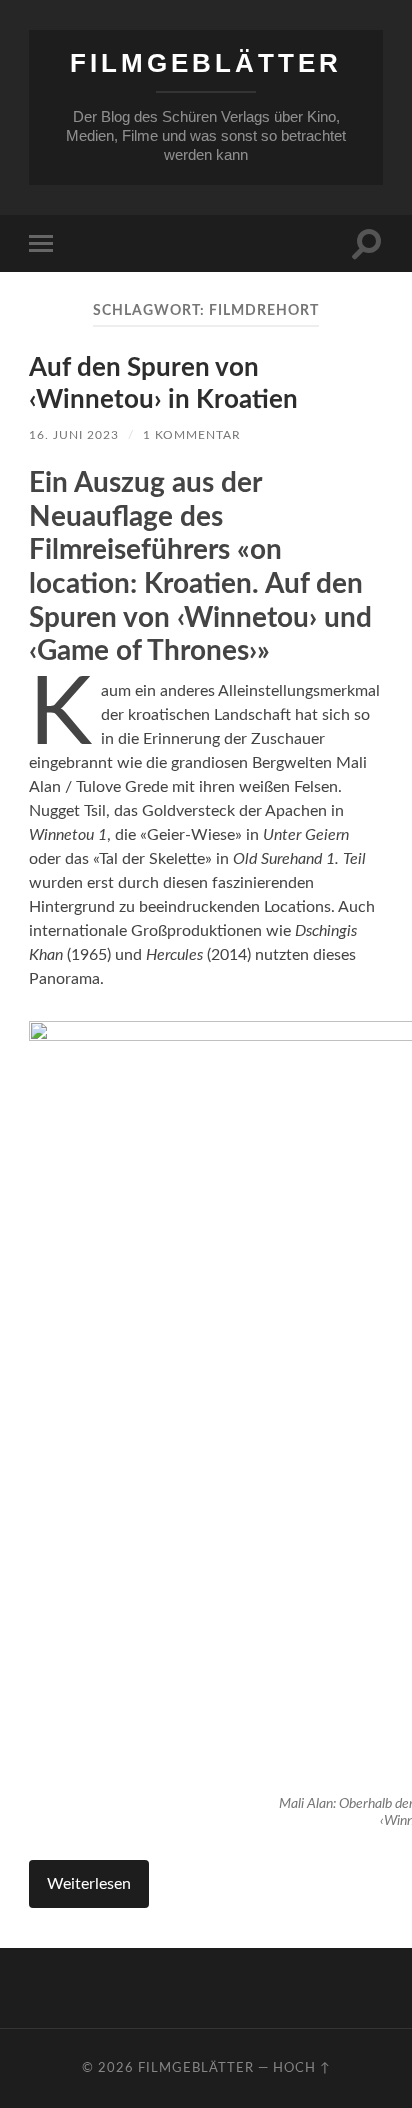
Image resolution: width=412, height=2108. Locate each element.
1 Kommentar (192, 435)
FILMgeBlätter (206, 63)
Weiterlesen (89, 1884)
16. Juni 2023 (74, 435)
